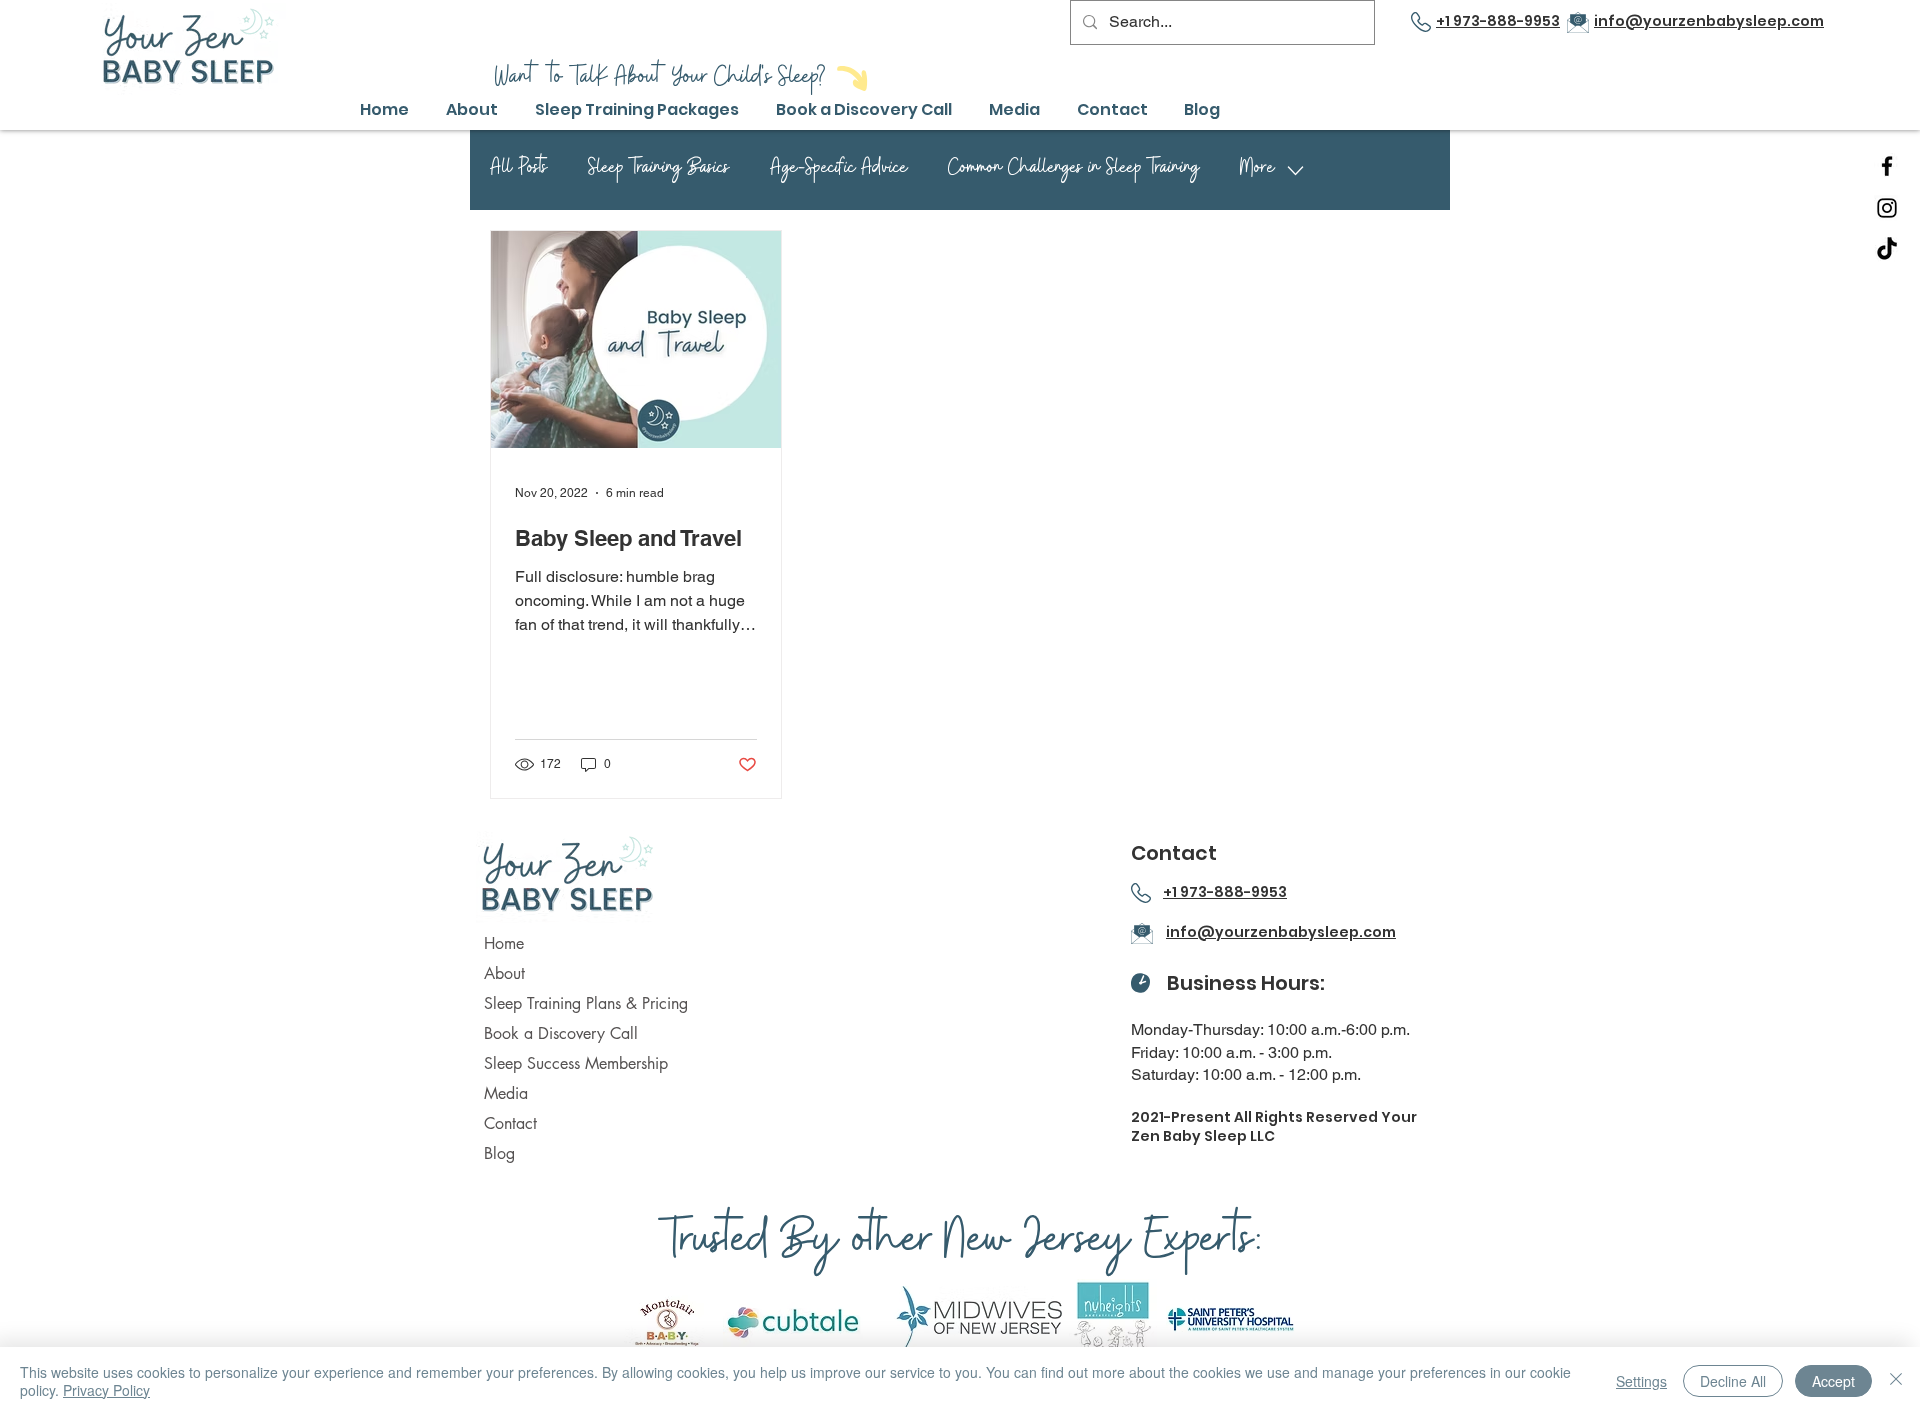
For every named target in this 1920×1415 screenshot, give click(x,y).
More (1257, 170)
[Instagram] (1887, 208)
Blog (499, 1153)
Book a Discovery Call (561, 1033)
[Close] (1896, 1381)
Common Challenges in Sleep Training (1074, 170)
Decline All (1733, 1381)
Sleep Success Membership (576, 1063)
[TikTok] (1887, 250)
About (504, 973)
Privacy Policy (106, 1390)
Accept (1833, 1381)
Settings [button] (1641, 1381)
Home (504, 943)
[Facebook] (1887, 166)
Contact (510, 1123)
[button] (640, 109)
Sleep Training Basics (659, 170)
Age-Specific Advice (839, 170)
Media (506, 1093)
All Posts (519, 170)
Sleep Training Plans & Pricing (586, 1003)
